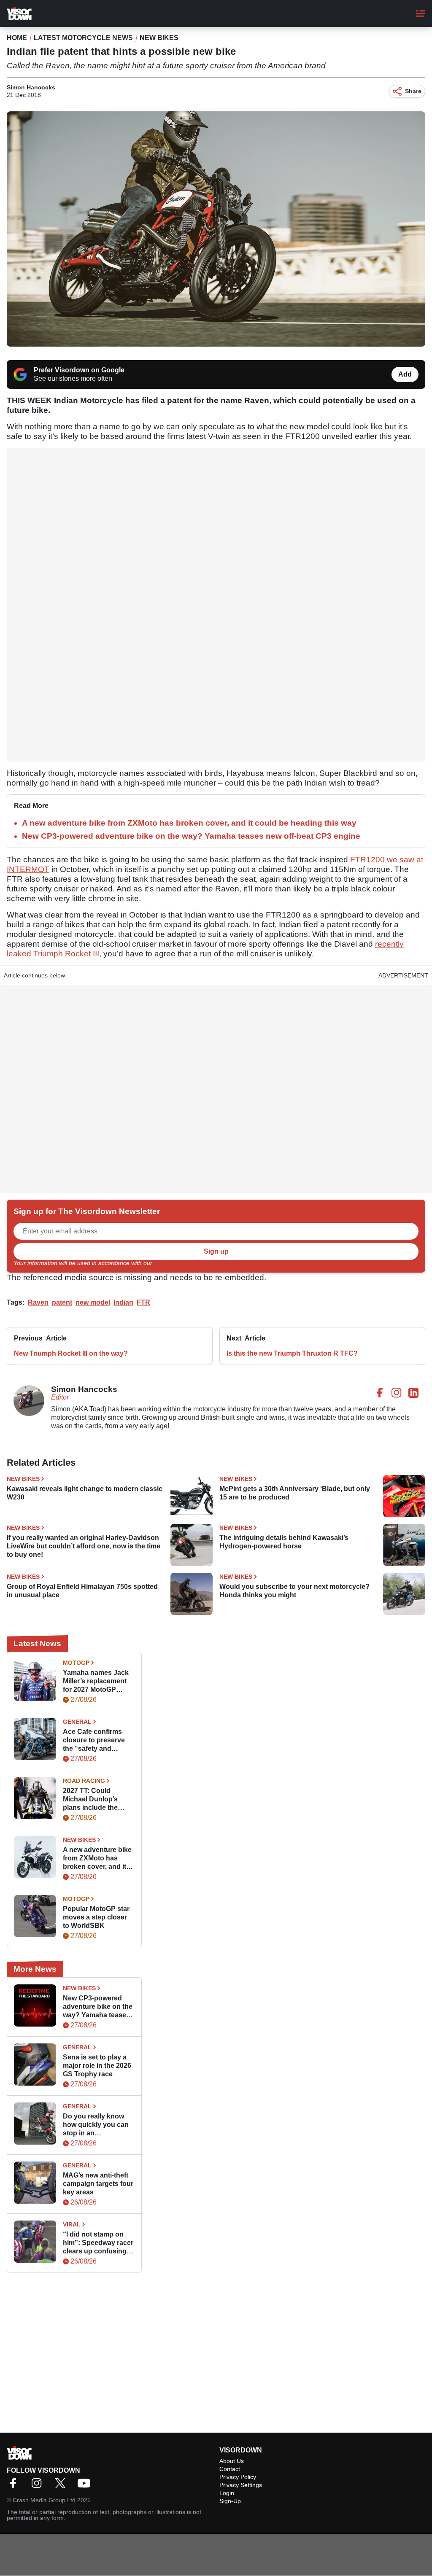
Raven (38, 1302)
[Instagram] (39, 2486)
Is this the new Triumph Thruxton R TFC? (292, 1353)
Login (227, 2493)
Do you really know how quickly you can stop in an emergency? (96, 2125)
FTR (143, 1302)
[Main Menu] (421, 13)
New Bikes (159, 38)
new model (93, 1302)
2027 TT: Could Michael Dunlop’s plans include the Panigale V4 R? (90, 1799)
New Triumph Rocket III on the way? (71, 1353)
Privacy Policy (172, 1263)
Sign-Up (230, 2501)
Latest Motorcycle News (83, 38)
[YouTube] (86, 2486)
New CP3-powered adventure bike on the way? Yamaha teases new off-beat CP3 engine (191, 836)
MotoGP (76, 1663)
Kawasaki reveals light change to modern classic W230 (85, 1493)
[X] (62, 2486)
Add (405, 374)
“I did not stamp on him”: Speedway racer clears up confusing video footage (98, 2243)
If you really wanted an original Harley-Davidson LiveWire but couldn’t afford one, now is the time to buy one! (84, 1546)
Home (17, 38)
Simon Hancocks (31, 87)
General (77, 1722)
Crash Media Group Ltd (44, 2500)
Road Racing (84, 1781)
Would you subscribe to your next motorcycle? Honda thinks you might (294, 1591)
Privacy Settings (241, 2485)
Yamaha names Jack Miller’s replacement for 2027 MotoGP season (96, 1681)
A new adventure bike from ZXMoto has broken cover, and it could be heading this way (189, 823)
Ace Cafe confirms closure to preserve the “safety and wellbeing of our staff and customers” (96, 1740)
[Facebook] (15, 2486)
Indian (123, 1302)
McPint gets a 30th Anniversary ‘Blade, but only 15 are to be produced (295, 1493)
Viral (72, 2224)
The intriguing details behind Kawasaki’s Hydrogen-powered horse (284, 1542)
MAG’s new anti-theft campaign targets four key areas (98, 2184)
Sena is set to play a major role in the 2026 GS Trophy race (97, 2066)
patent (62, 1302)
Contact (230, 2469)
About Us (232, 2461)
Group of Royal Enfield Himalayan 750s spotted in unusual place (82, 1591)
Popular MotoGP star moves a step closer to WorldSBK (96, 1917)
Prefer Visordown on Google (79, 370)
